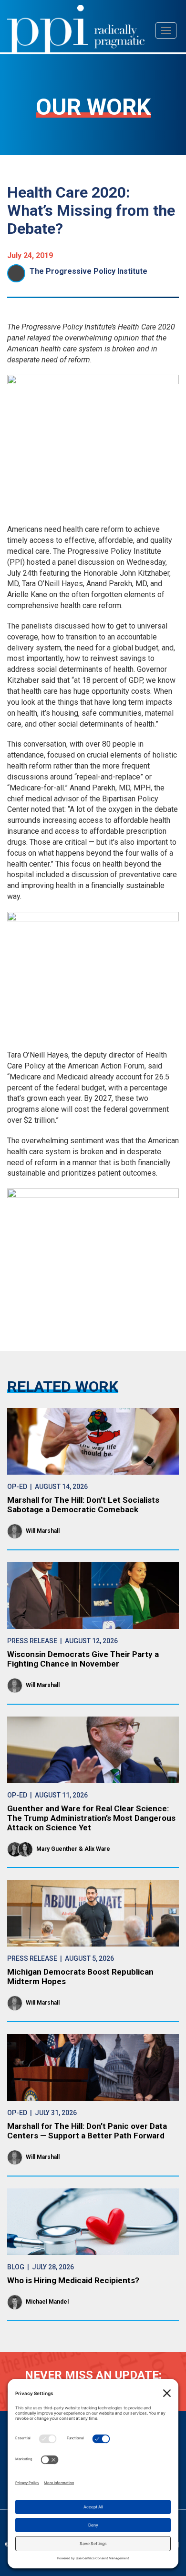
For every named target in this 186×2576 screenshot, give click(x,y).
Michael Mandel (47, 2302)
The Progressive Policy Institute (88, 271)
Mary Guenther (57, 1849)
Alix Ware (97, 1849)
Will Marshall (43, 1531)
